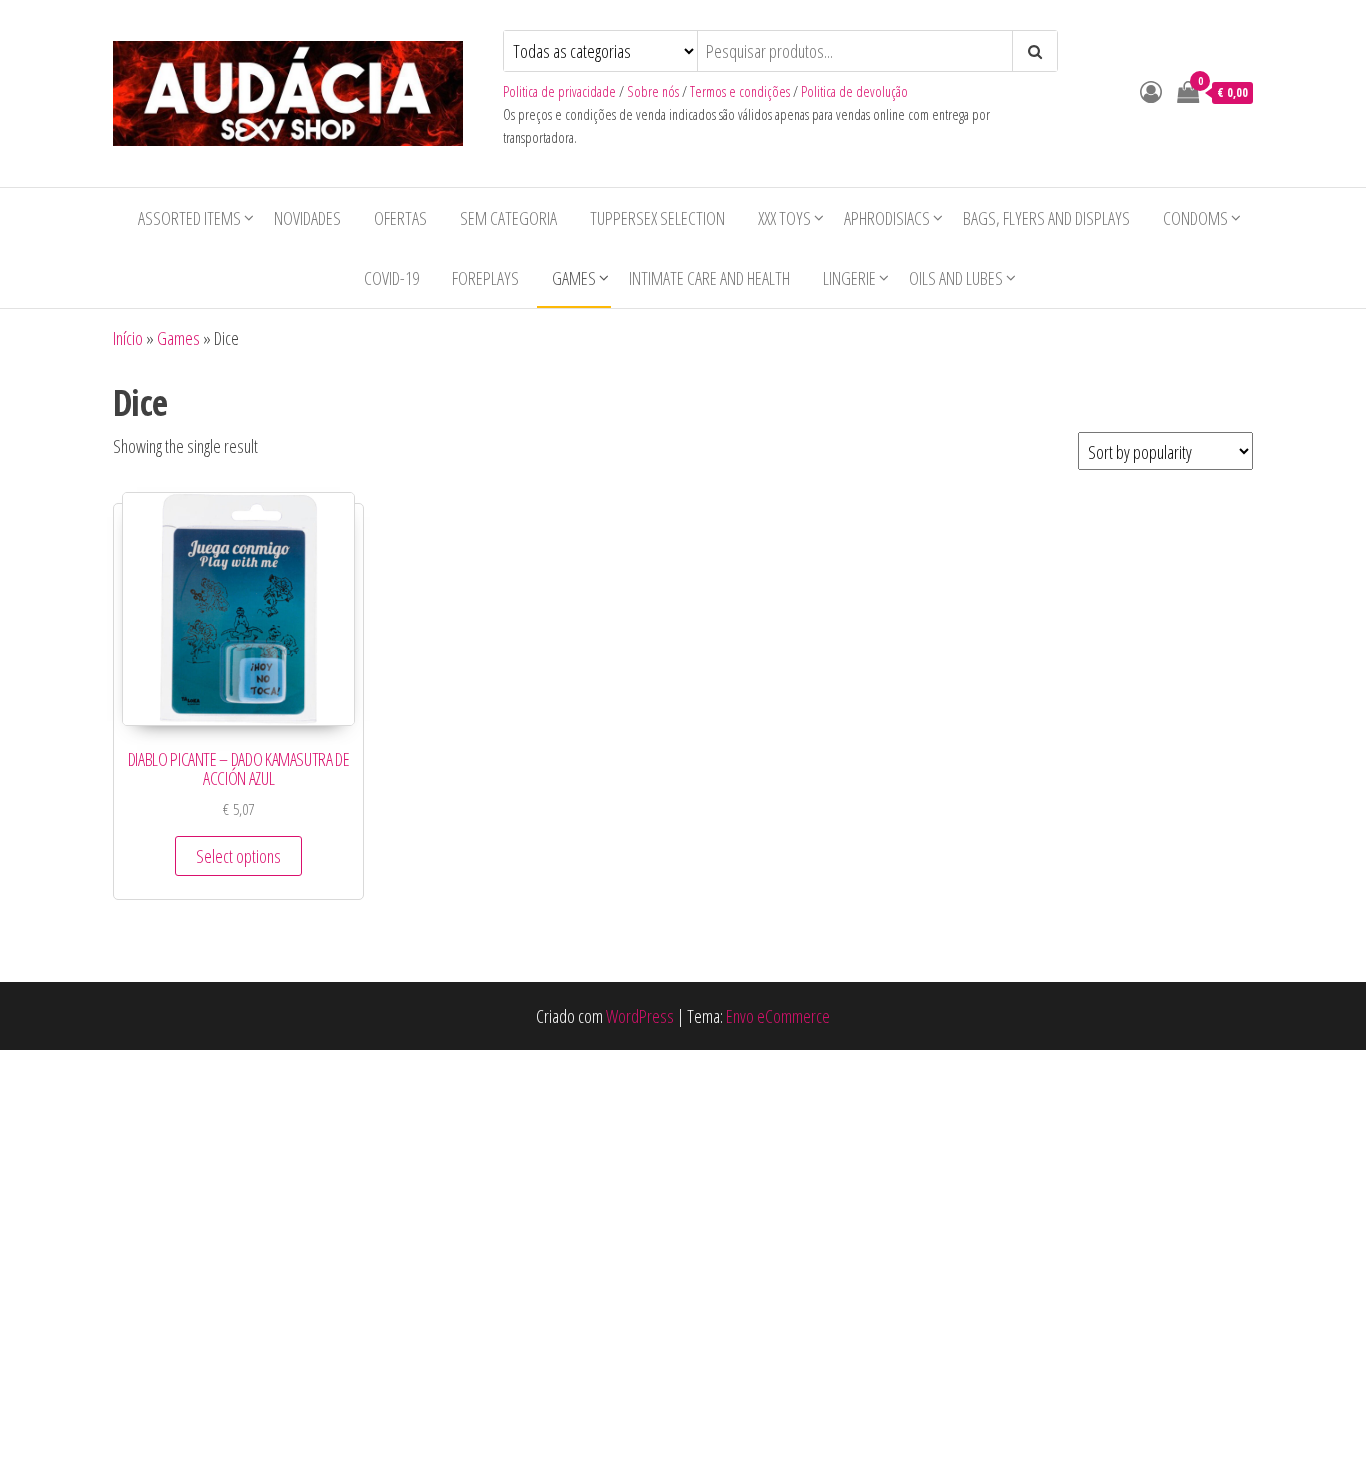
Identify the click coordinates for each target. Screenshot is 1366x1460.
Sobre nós (653, 91)
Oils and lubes (956, 278)
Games (574, 278)
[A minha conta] (1151, 91)
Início (128, 338)
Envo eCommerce (778, 1016)
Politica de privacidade (559, 91)
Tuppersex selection (657, 218)
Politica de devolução (854, 91)
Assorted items (189, 218)
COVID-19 (391, 278)
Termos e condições (740, 91)
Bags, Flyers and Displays (1046, 218)
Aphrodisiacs (887, 218)
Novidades (307, 218)
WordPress (640, 1016)
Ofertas (400, 218)
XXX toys (784, 218)
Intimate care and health (709, 278)
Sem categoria (508, 218)
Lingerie (849, 278)
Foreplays (485, 278)
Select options (238, 856)
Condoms (1195, 218)
